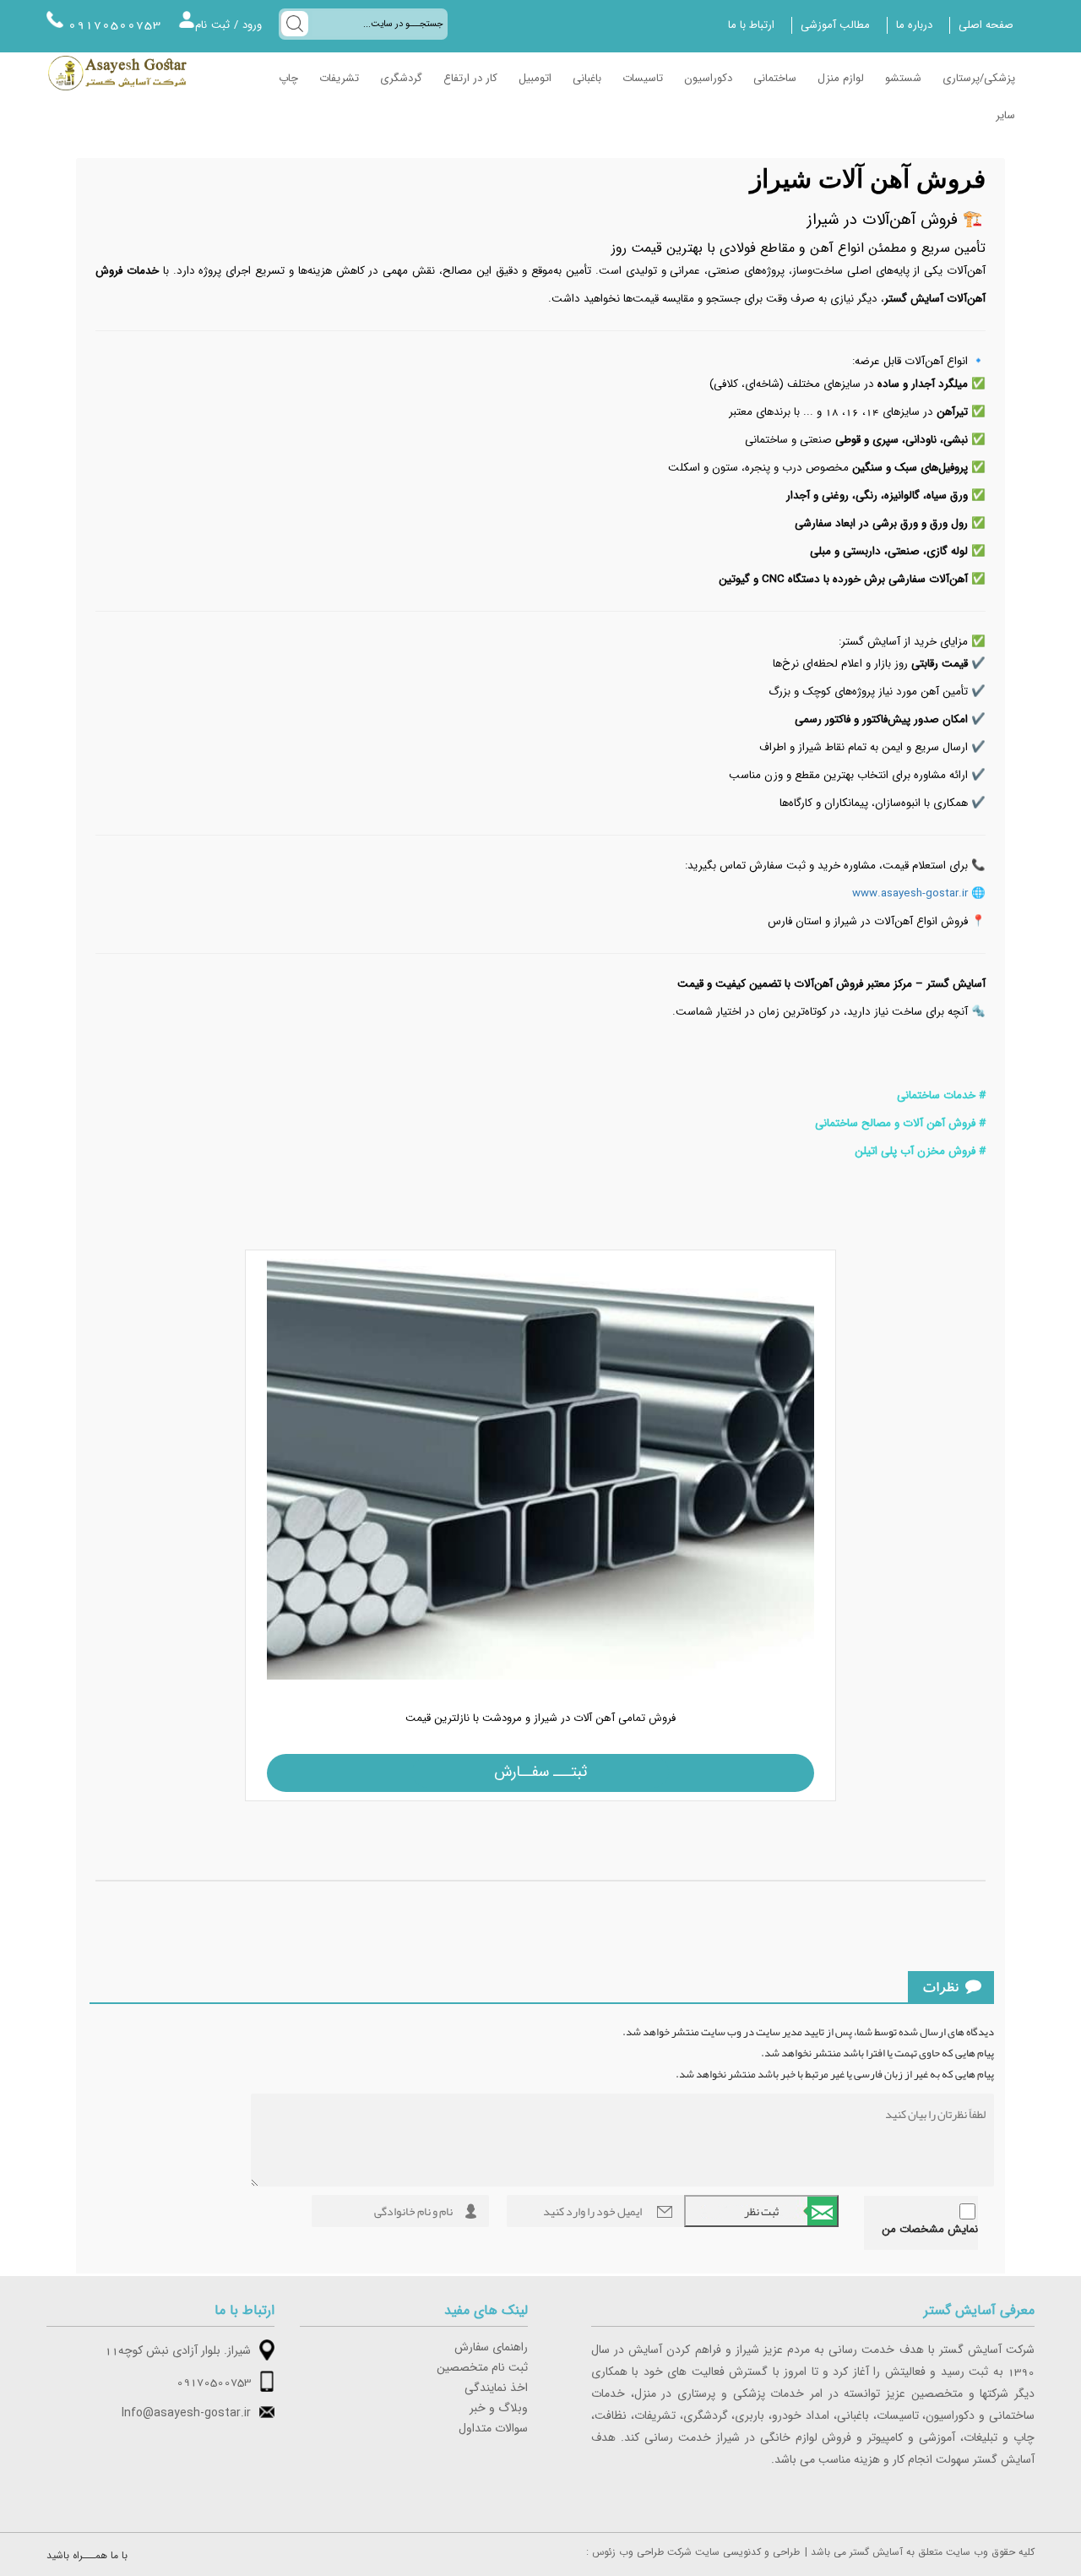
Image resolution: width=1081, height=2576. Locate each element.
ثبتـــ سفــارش (540, 1772)
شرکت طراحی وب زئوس (642, 2552)
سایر (1005, 116)
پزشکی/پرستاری (979, 79)
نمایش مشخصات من (930, 2230)
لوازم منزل (841, 79)
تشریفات (339, 79)
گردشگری (401, 79)
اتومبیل (535, 79)
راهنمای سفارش (491, 2348)
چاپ (288, 79)
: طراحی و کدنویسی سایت (693, 2552)
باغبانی (587, 79)
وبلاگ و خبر (499, 2409)
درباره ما (914, 25)
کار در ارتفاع (470, 79)
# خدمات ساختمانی (941, 1096)
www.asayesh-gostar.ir (910, 894)
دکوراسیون (708, 79)
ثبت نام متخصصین (482, 2368)
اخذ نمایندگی (496, 2388)
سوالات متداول (493, 2429)
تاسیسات (643, 79)
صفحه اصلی (986, 25)
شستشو (903, 79)
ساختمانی (775, 79)
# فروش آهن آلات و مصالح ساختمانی (899, 1124)
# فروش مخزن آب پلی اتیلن (918, 1152)
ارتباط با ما (751, 25)
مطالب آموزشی (835, 25)
